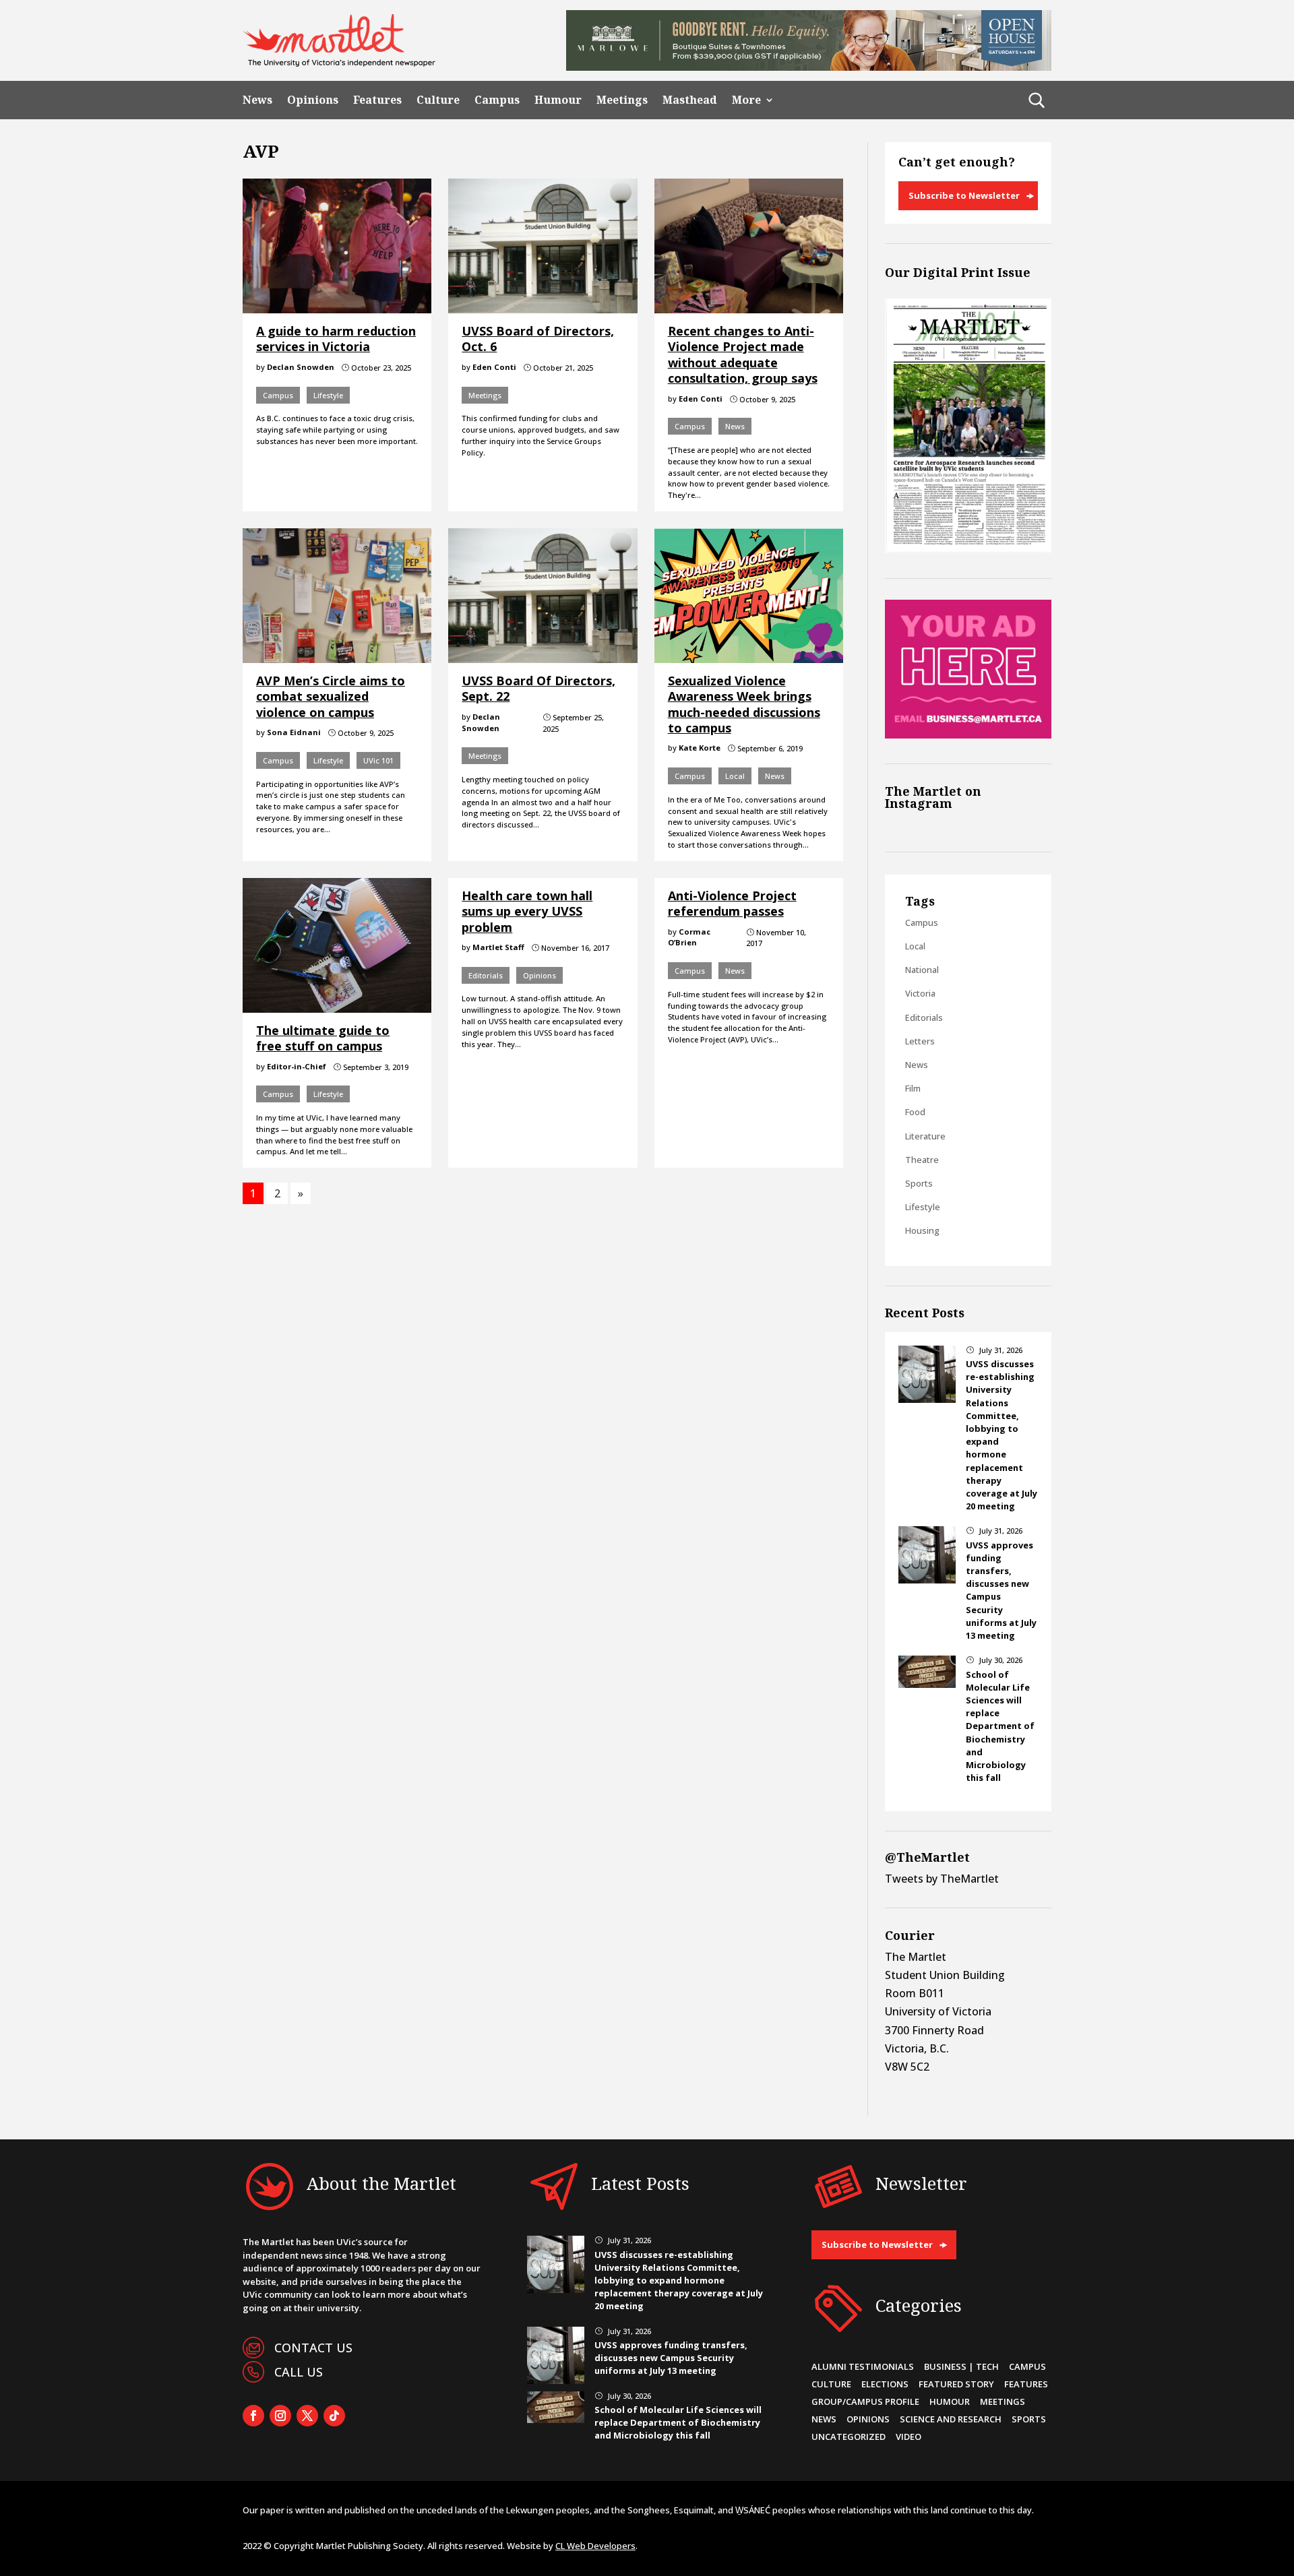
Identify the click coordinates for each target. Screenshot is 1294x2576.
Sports (919, 1183)
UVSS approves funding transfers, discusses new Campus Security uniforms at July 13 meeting (671, 2358)
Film (913, 1088)
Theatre (922, 1160)
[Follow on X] (307, 2416)
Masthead (690, 100)
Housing (922, 1230)
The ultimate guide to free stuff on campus (323, 1038)
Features (377, 100)
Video (908, 2437)
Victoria (920, 993)
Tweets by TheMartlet (942, 1879)
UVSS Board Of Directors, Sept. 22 (538, 688)
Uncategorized (849, 2437)
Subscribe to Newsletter (964, 195)
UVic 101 (378, 760)
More (746, 100)
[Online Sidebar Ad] (968, 734)
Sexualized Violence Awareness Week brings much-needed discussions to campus (744, 704)
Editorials (486, 975)
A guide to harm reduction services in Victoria (336, 339)
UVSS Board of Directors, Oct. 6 (538, 339)
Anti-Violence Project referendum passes (732, 903)
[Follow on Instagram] (280, 2416)
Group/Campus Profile (865, 2401)
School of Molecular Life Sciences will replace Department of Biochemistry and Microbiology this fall (1000, 1726)
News (257, 100)
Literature (925, 1136)
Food (915, 1112)
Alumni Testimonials (863, 2366)
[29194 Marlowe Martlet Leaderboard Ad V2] (809, 67)
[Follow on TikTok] (334, 2416)
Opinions (313, 100)
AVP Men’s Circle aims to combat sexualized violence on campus (331, 696)
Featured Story (956, 2384)
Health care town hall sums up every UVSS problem (527, 911)
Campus (497, 100)
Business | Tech (961, 2366)
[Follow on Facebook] (253, 2416)
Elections (885, 2384)
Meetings (622, 100)
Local (735, 776)
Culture (438, 100)
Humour (558, 100)
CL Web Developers (595, 2546)
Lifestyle (328, 395)
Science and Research (951, 2419)
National (922, 970)
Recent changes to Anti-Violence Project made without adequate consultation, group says (743, 354)
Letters (920, 1041)
